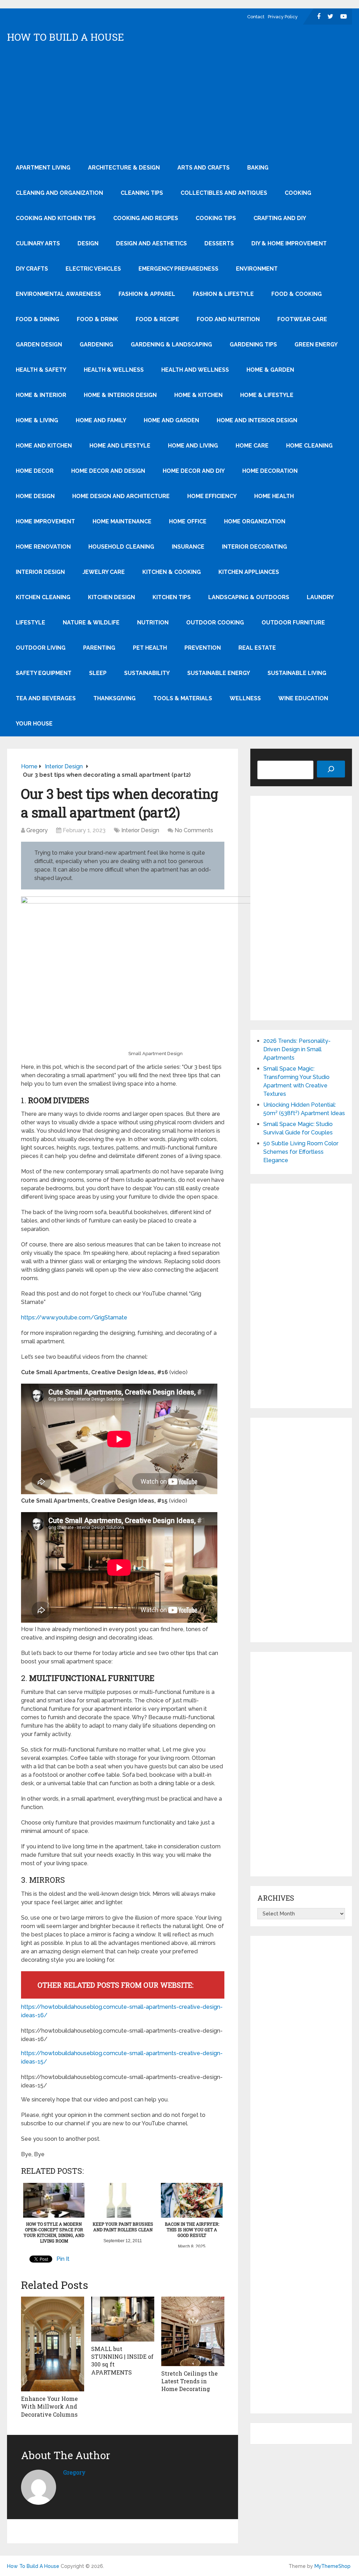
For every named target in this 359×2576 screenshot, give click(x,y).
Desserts (219, 243)
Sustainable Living (297, 673)
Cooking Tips (216, 218)
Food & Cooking (297, 294)
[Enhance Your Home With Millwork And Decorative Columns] (53, 2344)
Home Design (35, 496)
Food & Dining (38, 319)
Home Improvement (45, 521)
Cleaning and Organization (59, 193)
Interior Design (40, 572)
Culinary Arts (38, 243)
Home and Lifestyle (120, 446)
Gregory (37, 830)
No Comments (194, 830)
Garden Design (39, 345)
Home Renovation (43, 547)
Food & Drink (97, 319)
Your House (34, 724)
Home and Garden (171, 420)
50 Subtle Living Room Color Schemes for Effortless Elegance (301, 1152)
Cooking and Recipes (146, 218)
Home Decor (35, 471)
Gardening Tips (253, 345)
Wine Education (303, 698)
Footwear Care (302, 319)
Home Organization (255, 521)
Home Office (188, 521)
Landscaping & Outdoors (249, 597)
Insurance (188, 547)
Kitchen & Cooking (172, 572)
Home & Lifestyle (267, 395)
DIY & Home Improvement (289, 243)
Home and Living (193, 446)
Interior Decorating (255, 547)
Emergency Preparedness (178, 269)
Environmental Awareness (58, 294)
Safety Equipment (44, 673)
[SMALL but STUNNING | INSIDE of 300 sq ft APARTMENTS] (123, 2319)
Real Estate (257, 648)
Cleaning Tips (142, 193)
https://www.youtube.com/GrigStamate (74, 1317)
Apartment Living (43, 168)
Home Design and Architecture (121, 496)
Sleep (98, 673)
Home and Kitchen (44, 446)
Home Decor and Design (108, 471)
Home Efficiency (212, 496)
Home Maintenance (122, 521)
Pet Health (150, 648)
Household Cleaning (121, 547)
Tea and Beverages (46, 698)
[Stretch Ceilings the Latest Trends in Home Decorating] (193, 2331)
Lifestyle (31, 623)
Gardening (96, 345)
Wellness (245, 698)
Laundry (320, 597)
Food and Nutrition (228, 319)
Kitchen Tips (172, 597)
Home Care (252, 446)
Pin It (63, 2259)
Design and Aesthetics (151, 243)
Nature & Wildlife (91, 623)
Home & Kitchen (198, 395)
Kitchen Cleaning (43, 597)
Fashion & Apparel (147, 294)
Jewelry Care (104, 572)
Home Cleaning (309, 446)
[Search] (331, 769)
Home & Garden (270, 370)
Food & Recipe (157, 319)
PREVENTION (203, 648)
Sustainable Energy (219, 673)
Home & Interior (41, 395)
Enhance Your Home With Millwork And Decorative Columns (49, 2406)
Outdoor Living (41, 648)
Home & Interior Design (120, 395)
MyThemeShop (333, 2566)
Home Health (274, 496)
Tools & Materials (183, 698)
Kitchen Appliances (249, 572)
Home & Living (37, 420)
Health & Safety (41, 370)
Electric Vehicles (93, 269)
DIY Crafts (32, 269)
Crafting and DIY (280, 218)
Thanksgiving (114, 698)
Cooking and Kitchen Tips (56, 218)
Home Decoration (270, 471)
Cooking (298, 193)
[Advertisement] (180, 102)
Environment (257, 269)
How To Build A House (66, 37)
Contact (256, 17)
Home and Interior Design (257, 420)
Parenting (99, 648)
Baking (258, 168)
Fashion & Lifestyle (223, 294)
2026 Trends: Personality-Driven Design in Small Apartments (297, 1049)
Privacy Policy (283, 17)
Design (88, 243)
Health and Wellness (195, 370)
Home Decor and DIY (194, 471)
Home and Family (101, 420)
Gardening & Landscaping (171, 345)
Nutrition (153, 623)
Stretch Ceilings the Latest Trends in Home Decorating (189, 2381)
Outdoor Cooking (215, 623)
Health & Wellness (114, 370)
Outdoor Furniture (293, 623)
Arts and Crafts (204, 168)
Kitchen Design (111, 597)
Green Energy (316, 345)
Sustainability (147, 673)
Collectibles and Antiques (224, 193)
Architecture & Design (124, 168)
